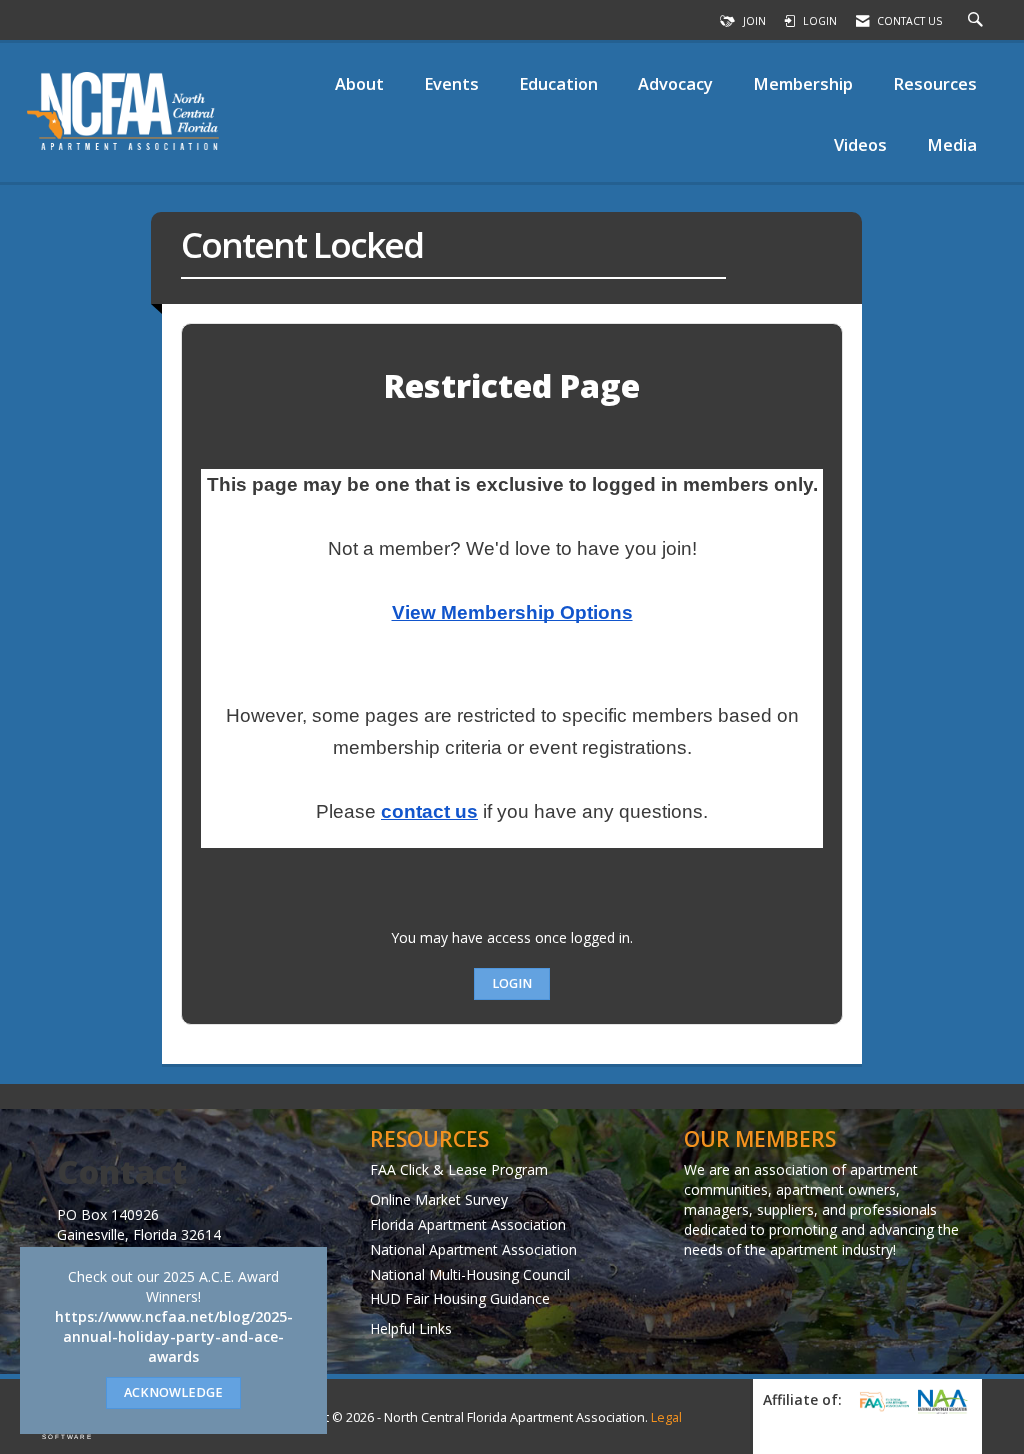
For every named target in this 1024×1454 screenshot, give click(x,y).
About (359, 83)
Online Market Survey (439, 1199)
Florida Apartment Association (468, 1224)
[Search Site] (978, 21)
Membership (803, 83)
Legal (666, 1417)
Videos (860, 144)
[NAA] (942, 1401)
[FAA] (881, 1401)
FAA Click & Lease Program (459, 1169)
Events (451, 83)
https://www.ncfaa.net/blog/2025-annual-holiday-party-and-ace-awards (174, 1336)
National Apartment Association (473, 1249)
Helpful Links (411, 1328)
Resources (935, 83)
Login (512, 983)
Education (558, 83)
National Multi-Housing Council (470, 1274)
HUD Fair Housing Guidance (460, 1298)
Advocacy (675, 83)
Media (952, 144)
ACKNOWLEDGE (173, 1392)
